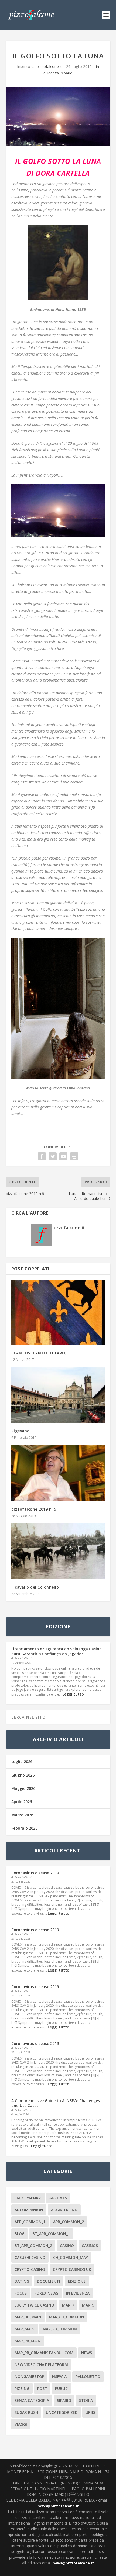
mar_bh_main (28, 2317)
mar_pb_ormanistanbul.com (44, 2353)
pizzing (22, 2388)
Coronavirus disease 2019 (35, 1873)
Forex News (46, 2293)
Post (42, 2388)
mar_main (25, 2329)
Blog (20, 2234)
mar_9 (88, 2305)
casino (67, 2245)
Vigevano (21, 1431)
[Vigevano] (58, 1395)
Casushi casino (30, 2257)
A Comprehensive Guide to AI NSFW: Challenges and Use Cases (56, 2103)
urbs (90, 2412)
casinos (90, 2245)
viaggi (21, 2424)
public (61, 2388)
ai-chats (58, 2198)
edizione (77, 2281)
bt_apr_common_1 (51, 2234)
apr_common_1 (30, 2222)
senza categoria (32, 2400)
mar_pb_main (28, 2341)
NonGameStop (29, 2377)
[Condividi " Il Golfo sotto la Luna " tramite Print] (74, 1156)
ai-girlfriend (64, 2210)
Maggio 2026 (23, 1788)
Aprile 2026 (22, 1802)
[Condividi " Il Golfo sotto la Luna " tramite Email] (63, 1156)
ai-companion (29, 2210)
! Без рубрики (28, 2198)
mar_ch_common (67, 2317)
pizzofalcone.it (49, 66)
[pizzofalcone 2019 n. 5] (58, 1473)
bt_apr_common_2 (33, 2245)
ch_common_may (71, 2257)
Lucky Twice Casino (34, 2305)
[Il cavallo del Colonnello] (58, 1551)
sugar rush (26, 2412)
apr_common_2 (69, 2222)
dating (22, 2281)
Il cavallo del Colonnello (35, 1587)
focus (21, 2293)
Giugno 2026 (23, 1775)
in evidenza (78, 2293)
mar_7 (68, 2305)
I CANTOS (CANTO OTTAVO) (39, 1353)
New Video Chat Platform (41, 2365)
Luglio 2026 (22, 1762)
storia (86, 2400)
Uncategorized (62, 2412)
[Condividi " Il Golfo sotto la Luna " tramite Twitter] (53, 1156)
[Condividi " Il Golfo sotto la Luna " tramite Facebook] (42, 1156)
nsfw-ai (60, 2377)
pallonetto (88, 2377)
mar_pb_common (60, 2329)
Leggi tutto (73, 1694)
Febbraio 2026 (24, 1828)
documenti (49, 2281)
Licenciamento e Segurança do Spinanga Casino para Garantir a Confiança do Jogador (57, 1651)
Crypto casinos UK (72, 2269)
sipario (67, 73)
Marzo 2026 (22, 1815)
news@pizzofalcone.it (58, 2506)
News (87, 2353)
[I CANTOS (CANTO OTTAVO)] (58, 1313)
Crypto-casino (30, 2269)
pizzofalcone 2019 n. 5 (34, 1509)
